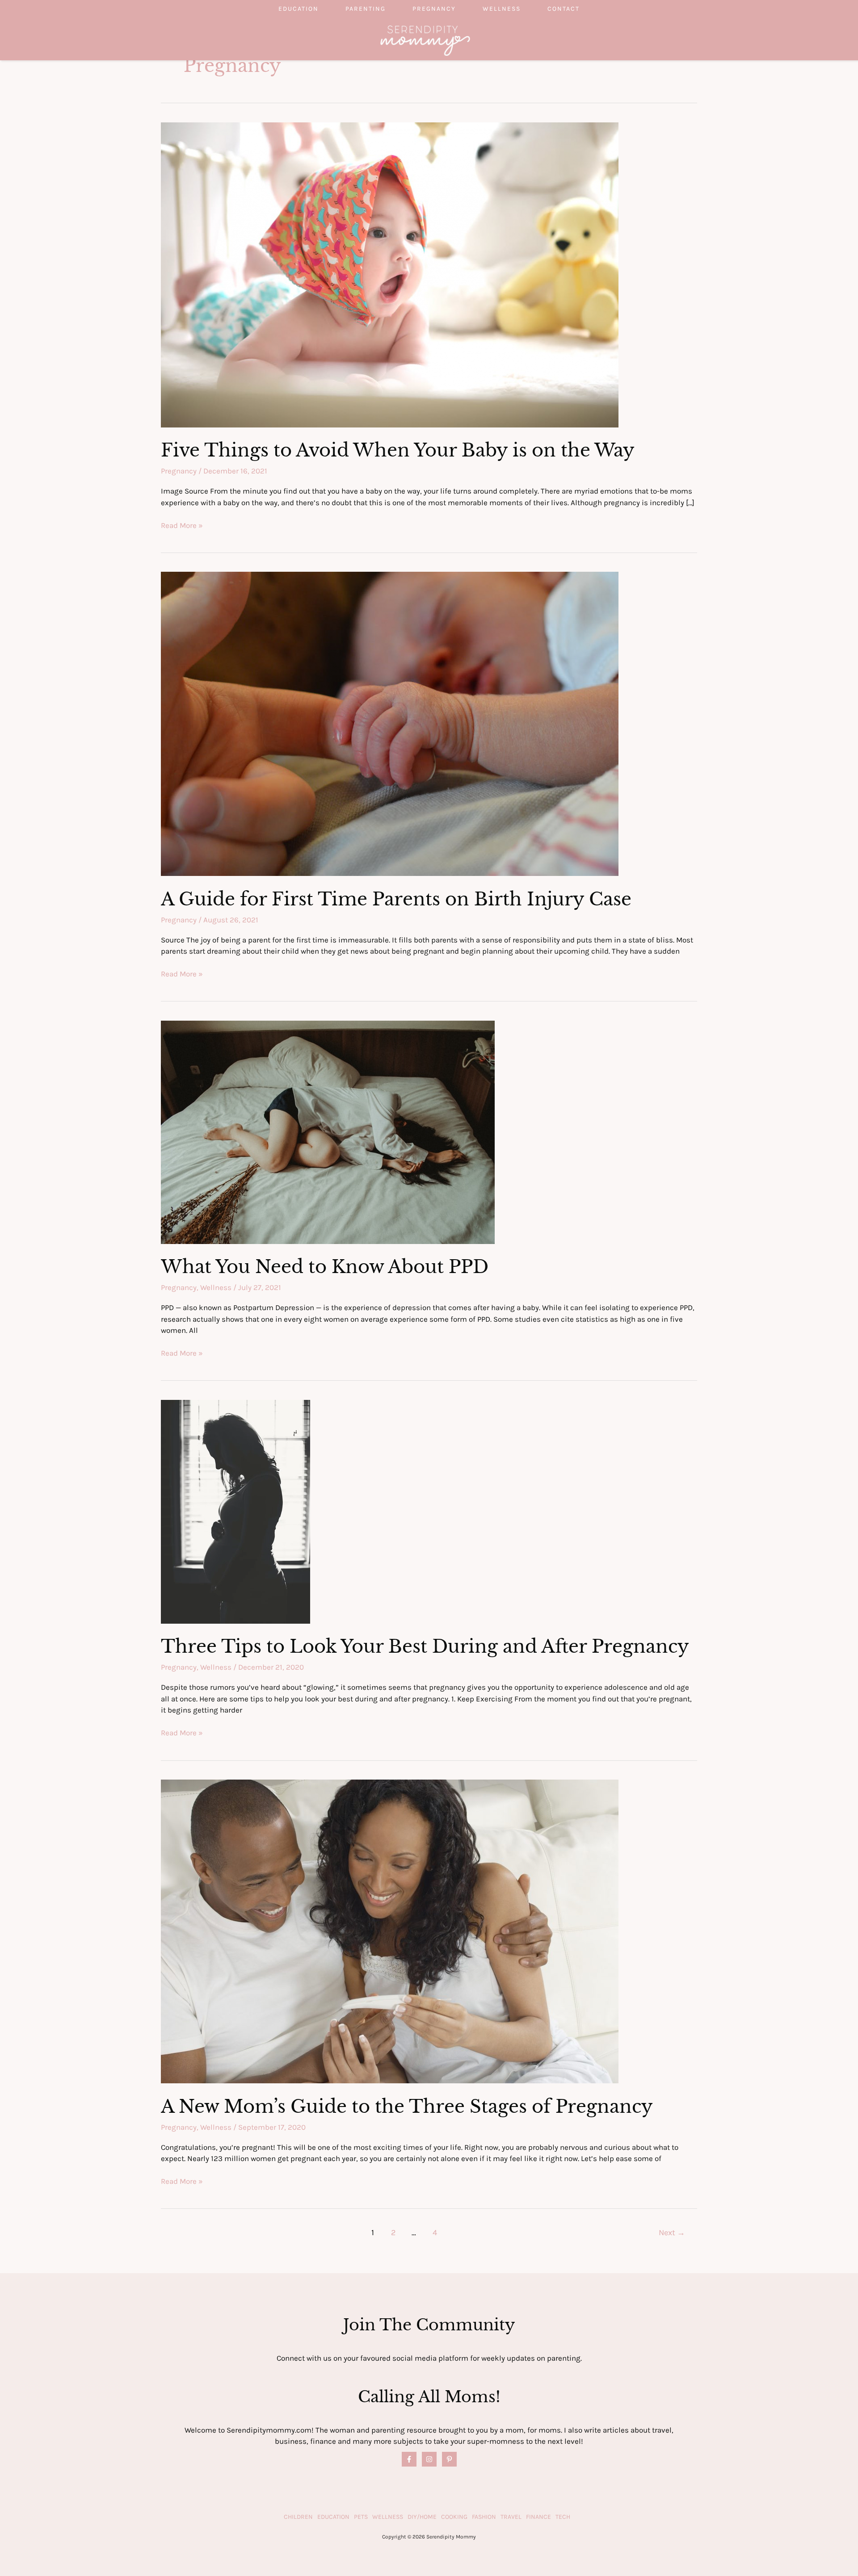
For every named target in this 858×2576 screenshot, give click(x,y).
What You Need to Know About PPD (325, 1267)
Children (298, 2517)
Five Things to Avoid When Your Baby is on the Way (398, 450)
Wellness (502, 9)
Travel (511, 2517)
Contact (564, 9)
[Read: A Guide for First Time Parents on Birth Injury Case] (390, 723)
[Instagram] (429, 2459)
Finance (538, 2517)
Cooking (454, 2517)
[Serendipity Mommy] (425, 40)
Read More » (182, 526)
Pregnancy (434, 9)
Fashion (484, 2517)
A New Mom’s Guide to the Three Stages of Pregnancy (407, 2107)
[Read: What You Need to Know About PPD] (328, 1131)
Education (299, 9)
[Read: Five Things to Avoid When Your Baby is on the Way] (390, 274)
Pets (361, 2517)
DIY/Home (422, 2517)
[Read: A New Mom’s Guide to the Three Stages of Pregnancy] (390, 1931)
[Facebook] (409, 2459)
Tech (563, 2517)
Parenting (366, 9)
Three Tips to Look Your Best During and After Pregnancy (425, 1646)
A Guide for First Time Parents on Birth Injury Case (396, 899)
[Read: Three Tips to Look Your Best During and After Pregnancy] (236, 1511)
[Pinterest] (449, 2459)
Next (672, 2233)
